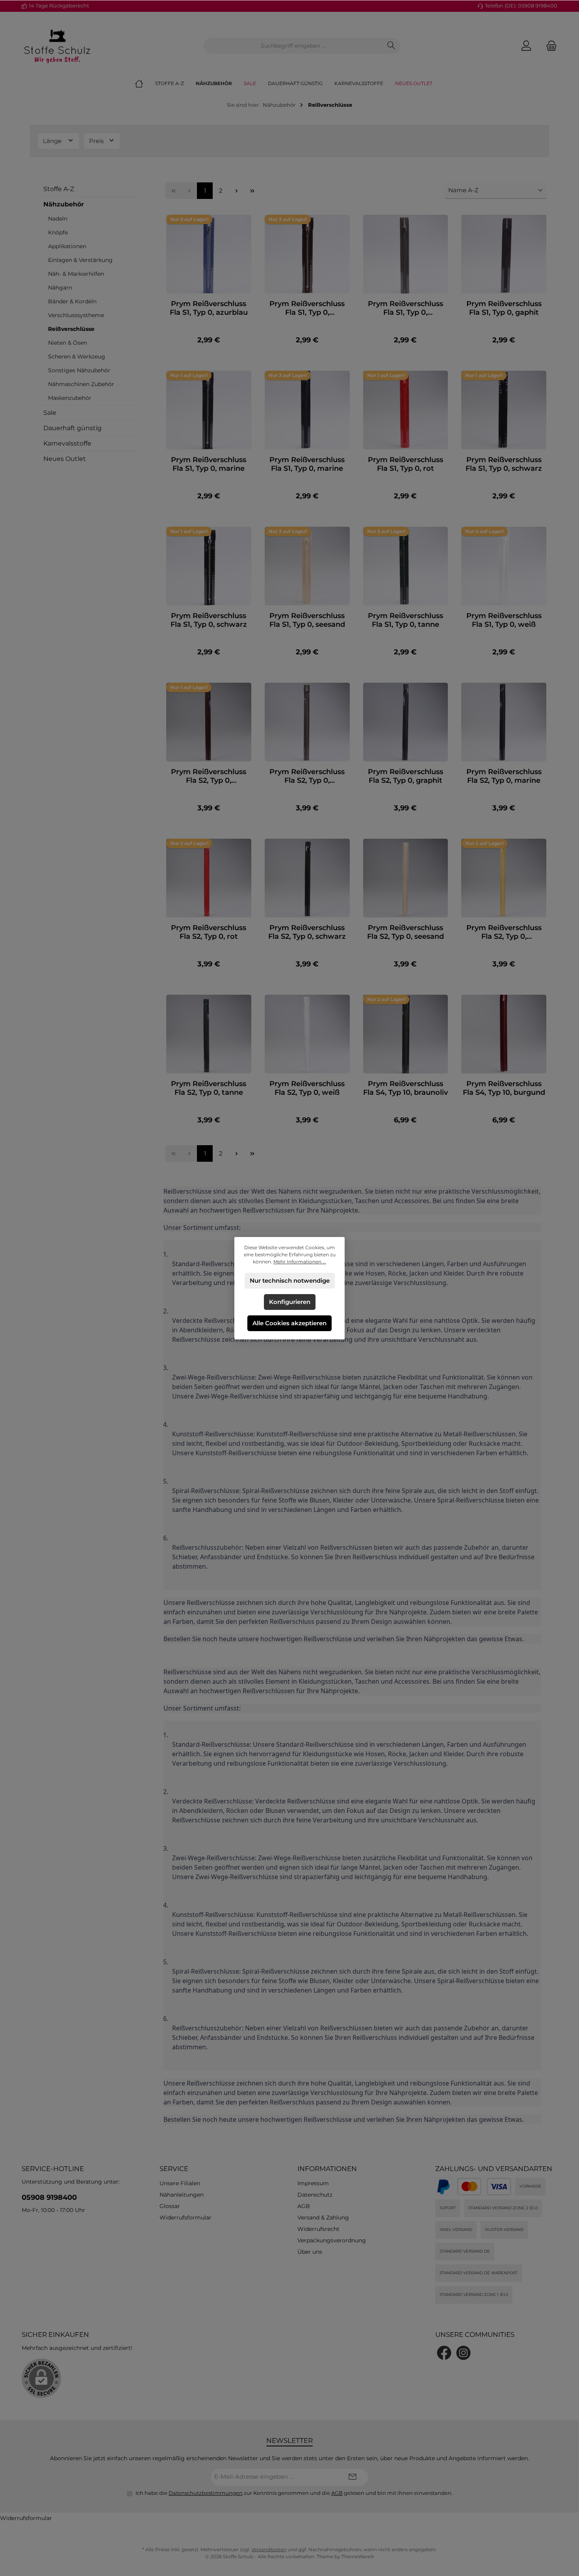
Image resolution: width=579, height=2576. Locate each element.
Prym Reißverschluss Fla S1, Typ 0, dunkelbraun (307, 308)
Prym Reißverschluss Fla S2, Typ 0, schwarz (307, 932)
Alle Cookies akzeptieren (289, 1323)
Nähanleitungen (182, 2195)
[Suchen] (391, 46)
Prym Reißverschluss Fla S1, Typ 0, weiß (504, 620)
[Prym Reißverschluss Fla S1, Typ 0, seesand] (307, 566)
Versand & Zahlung (323, 2218)
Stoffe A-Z (59, 189)
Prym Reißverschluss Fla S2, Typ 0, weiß (307, 1088)
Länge (53, 141)
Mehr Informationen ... (300, 1262)
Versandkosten (269, 2549)
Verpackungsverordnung (332, 2240)
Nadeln (58, 219)
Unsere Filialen (180, 2183)
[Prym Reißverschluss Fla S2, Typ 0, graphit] (406, 722)
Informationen (327, 2169)
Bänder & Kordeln (72, 301)
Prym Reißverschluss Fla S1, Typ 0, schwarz (504, 464)
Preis (97, 141)
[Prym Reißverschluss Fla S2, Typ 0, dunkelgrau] (307, 722)
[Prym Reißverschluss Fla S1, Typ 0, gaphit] (504, 254)
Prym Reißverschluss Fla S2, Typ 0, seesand (405, 932)
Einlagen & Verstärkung (80, 260)
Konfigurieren (290, 1302)
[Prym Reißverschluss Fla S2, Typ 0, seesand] (406, 878)
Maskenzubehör (70, 398)
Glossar (170, 2206)
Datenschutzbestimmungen (206, 2493)
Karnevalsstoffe (67, 443)
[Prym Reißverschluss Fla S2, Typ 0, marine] (504, 722)
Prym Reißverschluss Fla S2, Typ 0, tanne (209, 1088)
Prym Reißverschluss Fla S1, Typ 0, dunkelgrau (405, 308)
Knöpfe (58, 232)
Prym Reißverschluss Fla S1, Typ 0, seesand (307, 620)
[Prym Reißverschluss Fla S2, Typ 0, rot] (209, 878)
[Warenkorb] (549, 46)
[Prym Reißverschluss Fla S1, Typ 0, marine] (209, 410)
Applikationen (67, 246)
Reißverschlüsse (71, 329)
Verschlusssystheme (76, 315)
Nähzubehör (64, 204)
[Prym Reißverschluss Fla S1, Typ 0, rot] (406, 410)
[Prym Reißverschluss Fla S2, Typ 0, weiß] (307, 1034)
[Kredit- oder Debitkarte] (484, 2187)
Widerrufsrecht (318, 2229)
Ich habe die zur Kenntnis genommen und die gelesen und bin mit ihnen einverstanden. (294, 2493)
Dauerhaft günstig (72, 428)
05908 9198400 (49, 2197)
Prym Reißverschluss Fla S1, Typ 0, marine (209, 464)
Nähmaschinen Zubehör (81, 384)
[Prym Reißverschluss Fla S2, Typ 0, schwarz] (307, 878)
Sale (50, 413)
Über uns (310, 2252)
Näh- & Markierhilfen (76, 274)
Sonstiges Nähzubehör (79, 370)
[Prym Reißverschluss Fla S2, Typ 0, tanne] (209, 1034)
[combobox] (293, 46)
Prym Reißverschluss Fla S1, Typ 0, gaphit (504, 308)
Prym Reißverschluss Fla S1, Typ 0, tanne (405, 620)
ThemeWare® (358, 2556)
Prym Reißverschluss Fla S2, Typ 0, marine (504, 776)
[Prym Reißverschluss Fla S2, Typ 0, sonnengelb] (504, 878)
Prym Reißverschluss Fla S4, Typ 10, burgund (504, 1088)
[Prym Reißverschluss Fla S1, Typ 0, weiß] (504, 566)
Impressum (313, 2183)
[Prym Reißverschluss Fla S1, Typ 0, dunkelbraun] (307, 254)
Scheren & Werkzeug (77, 357)
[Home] (145, 84)
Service (174, 2169)
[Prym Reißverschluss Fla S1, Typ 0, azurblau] (209, 254)
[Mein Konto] (526, 46)
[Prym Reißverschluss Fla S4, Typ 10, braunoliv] (406, 1034)
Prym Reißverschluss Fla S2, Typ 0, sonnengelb (504, 932)
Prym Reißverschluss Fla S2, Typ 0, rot (209, 932)
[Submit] (353, 2477)
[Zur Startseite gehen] (57, 46)
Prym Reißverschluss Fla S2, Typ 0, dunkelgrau (307, 776)
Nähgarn (60, 288)
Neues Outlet (65, 459)
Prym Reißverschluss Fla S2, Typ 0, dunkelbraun (209, 776)
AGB (304, 2206)
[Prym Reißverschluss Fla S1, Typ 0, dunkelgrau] (406, 254)
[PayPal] (444, 2187)
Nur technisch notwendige (290, 1281)
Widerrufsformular (186, 2218)
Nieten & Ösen (68, 343)
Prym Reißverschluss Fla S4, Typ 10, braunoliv (405, 1088)
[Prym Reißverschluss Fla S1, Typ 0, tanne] (406, 566)
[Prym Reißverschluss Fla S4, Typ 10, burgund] (504, 1034)
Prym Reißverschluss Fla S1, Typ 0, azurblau (209, 308)
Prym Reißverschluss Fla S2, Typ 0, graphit (405, 776)
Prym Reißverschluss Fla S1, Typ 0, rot (405, 464)
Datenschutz (315, 2195)
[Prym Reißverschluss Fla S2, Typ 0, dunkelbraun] (209, 722)
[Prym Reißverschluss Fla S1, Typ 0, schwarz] (504, 410)
